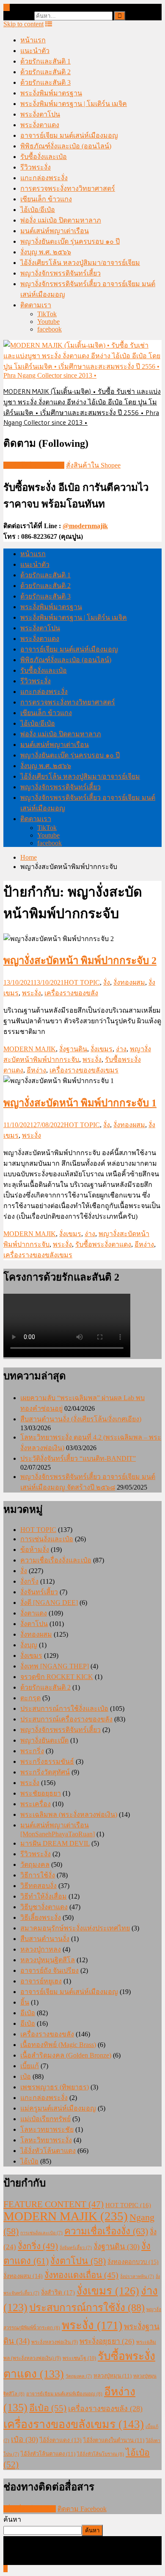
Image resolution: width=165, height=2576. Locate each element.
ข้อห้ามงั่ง (35, 1550)
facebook (49, 329)
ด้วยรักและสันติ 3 (45, 82)
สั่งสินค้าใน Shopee (93, 465)
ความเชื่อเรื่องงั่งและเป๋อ (56, 1560)
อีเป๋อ (28, 2013)
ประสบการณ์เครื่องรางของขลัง (66, 1719)
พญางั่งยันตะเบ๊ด (44, 1740)
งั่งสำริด (58, 2292)
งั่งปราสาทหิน (137, 2277)
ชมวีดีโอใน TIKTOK (34, 465)
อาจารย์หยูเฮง (41, 1981)
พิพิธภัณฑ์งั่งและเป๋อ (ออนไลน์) (66, 146)
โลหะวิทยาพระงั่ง (46, 2140)
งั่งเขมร (102, 1049)
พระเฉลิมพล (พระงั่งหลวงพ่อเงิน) (69, 1814)
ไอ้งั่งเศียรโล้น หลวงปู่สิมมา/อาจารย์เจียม (80, 263)
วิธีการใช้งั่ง (38, 1875)
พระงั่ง (32, 993)
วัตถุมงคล (35, 1864)
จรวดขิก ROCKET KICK (57, 1677)
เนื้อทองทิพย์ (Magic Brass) (58, 2045)
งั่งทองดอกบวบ (133, 2262)
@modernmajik (85, 526)
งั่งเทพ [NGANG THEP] (55, 1666)
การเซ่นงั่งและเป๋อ (47, 1539)
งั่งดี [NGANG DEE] (49, 1603)
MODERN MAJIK (30, 1049)
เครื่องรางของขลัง (71, 993)
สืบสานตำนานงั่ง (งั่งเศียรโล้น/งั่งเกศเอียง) (81, 1419)
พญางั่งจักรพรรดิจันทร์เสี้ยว (60, 273)
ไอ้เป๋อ (29, 2161)
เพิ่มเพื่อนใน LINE (30, 2509)
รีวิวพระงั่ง (36, 167)
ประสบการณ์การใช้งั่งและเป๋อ (64, 1709)
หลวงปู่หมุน (113, 2376)
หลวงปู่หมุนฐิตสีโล (48, 1960)
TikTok (47, 314)
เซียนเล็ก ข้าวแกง (46, 199)
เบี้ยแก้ (30, 2066)
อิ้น (25, 2002)
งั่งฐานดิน (73, 1049)
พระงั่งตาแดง (40, 125)
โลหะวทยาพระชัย (47, 2129)
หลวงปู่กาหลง (41, 1949)
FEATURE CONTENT (54, 2204)
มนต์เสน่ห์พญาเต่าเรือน (55, 231)
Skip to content (23, 24)
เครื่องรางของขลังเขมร (84, 1070)
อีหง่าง (36, 1070)
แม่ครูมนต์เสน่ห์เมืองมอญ (58, 2108)
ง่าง (121, 1049)
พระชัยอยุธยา (41, 1793)
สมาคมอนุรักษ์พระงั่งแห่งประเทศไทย (75, 1928)
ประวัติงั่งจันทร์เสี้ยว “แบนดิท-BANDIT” (78, 1458)
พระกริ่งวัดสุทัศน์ (45, 1772)
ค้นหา (12, 2519)
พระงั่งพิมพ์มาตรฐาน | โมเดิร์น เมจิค (74, 104)
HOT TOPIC (82, 982)
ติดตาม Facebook (82, 2509)
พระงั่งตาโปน (40, 114)
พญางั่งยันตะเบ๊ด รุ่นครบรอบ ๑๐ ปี (70, 241)
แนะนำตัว (35, 51)
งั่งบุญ (29, 1645)
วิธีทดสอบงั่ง (38, 1886)
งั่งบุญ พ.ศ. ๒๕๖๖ (46, 252)
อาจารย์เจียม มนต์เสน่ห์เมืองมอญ (69, 135)
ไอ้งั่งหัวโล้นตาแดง (48, 2151)
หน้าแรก (33, 40)
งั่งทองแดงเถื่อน (81, 2275)
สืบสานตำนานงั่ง (45, 1939)
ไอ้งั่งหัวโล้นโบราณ (100, 2454)
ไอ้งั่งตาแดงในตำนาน (114, 2440)
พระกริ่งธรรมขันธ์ (47, 1761)
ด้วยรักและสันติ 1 (45, 61)
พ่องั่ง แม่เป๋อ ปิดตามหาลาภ (61, 220)
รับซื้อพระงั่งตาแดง (103, 1244)
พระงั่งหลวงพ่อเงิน (55, 2342)
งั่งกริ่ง (29, 1581)
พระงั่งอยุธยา (107, 2341)
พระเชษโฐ (79, 2358)
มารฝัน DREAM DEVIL (55, 1843)
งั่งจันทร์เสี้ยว (39, 1592)
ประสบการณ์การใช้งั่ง (87, 2308)
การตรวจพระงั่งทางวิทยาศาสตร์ (68, 188)
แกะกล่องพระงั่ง (44, 178)
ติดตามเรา (36, 305)
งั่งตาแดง (34, 1613)
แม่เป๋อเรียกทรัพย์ (45, 2119)
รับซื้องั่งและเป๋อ (44, 157)
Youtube (48, 322)
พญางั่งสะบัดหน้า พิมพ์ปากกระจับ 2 (80, 961)
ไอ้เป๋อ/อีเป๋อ (38, 210)
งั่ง (107, 982)
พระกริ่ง (32, 1751)
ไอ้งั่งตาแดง (61, 2440)
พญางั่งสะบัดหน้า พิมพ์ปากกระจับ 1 (80, 1103)
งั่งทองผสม (129, 982)
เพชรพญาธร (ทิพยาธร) (55, 2087)
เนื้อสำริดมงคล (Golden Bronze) (66, 2055)
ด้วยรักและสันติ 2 (45, 72)
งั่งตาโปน (34, 1624)
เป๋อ (26, 2076)
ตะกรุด (30, 1698)
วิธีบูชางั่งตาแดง (44, 1907)
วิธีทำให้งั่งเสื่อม (44, 1896)
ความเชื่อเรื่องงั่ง (106, 2231)
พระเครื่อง (36, 1804)
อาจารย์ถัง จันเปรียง (49, 1970)
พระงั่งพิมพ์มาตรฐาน (51, 93)
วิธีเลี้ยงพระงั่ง (41, 1917)
